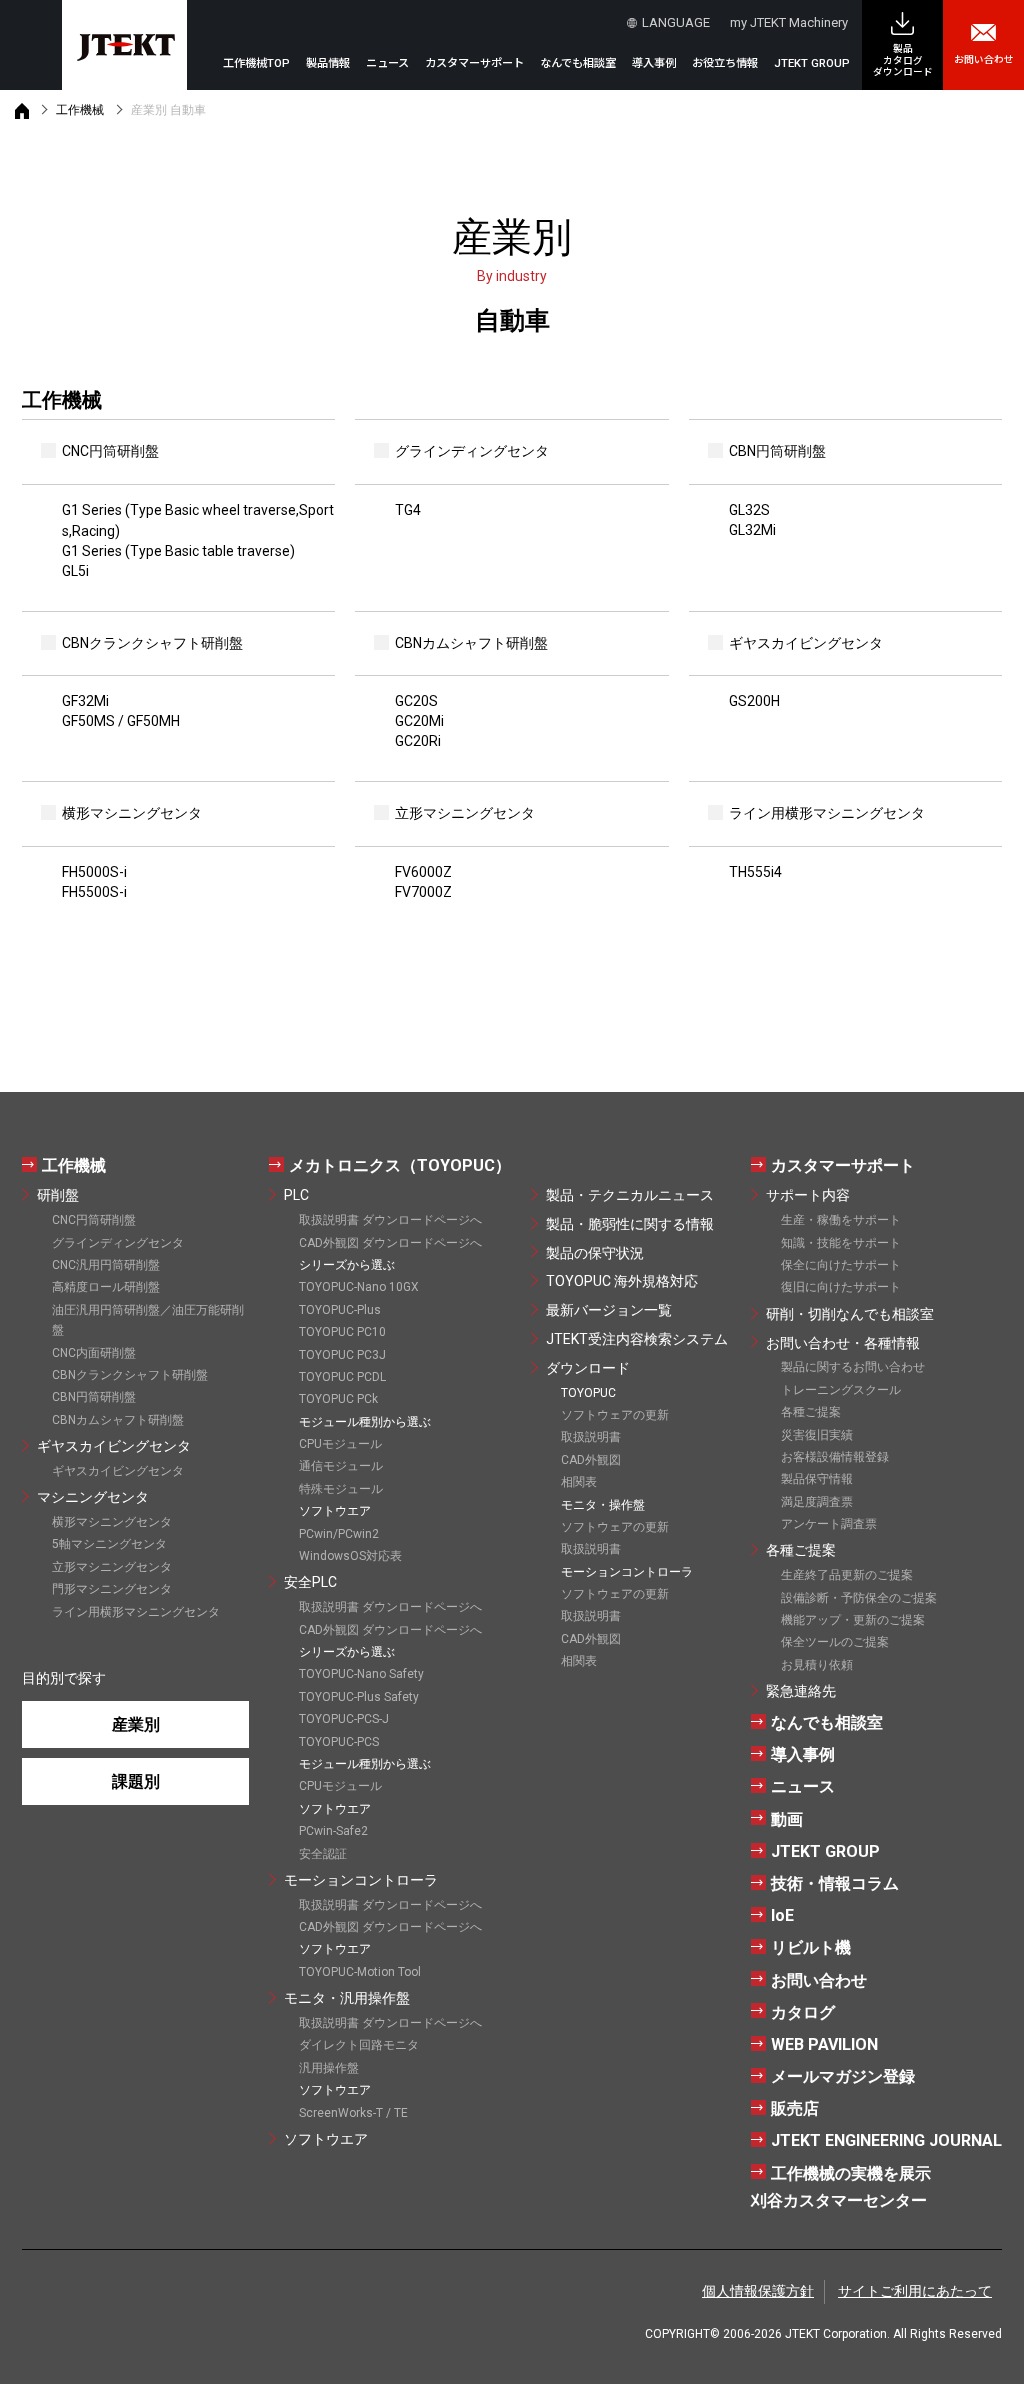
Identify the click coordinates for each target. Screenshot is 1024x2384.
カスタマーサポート (843, 1165)
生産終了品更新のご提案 (847, 1575)
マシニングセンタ (93, 1497)
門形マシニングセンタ (112, 1589)
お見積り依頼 (817, 1665)
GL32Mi (752, 530)
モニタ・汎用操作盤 (347, 1998)
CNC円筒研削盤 (94, 1220)
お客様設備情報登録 (835, 1457)
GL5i (75, 571)
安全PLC (310, 1582)
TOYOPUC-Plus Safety (359, 1697)
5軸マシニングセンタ (109, 1544)
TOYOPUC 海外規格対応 (622, 1281)
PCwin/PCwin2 (339, 1534)
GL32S (749, 510)
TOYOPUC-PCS (339, 1742)
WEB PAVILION (824, 2044)
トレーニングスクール (841, 1390)
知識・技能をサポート (841, 1243)
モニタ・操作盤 (603, 1505)
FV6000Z (423, 872)
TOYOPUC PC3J (342, 1355)
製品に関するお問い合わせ (853, 1367)
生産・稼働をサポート (841, 1220)
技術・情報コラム (835, 1883)
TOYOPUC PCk (338, 1399)
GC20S (416, 701)
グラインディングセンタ (118, 1243)
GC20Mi (419, 721)
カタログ (803, 2012)
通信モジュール (341, 1466)
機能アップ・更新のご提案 (853, 1620)
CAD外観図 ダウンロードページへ (390, 1243)
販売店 (795, 2108)
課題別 (136, 1781)
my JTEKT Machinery (789, 22)
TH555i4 (755, 872)
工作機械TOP (256, 63)
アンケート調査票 (829, 1524)
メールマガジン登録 (843, 2076)
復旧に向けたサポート (841, 1287)
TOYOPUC (588, 1393)
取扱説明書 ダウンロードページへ (390, 1220)
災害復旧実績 (817, 1435)
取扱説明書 (591, 1437)
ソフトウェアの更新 (615, 1415)
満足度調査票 (817, 1502)
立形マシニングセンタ (112, 1567)
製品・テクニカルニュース (630, 1195)
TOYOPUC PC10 (342, 1332)
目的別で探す (64, 1678)
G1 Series (198, 520)
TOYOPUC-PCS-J (344, 1719)
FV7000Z (423, 892)
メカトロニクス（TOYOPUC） (400, 1165)
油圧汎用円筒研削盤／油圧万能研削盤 (148, 1320)
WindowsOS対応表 (350, 1556)
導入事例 (654, 63)
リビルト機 (811, 1947)
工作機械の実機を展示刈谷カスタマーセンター (841, 2187)
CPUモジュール (340, 1444)
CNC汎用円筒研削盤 (106, 1265)
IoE (782, 1915)
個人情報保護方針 (758, 2291)
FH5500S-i (94, 892)
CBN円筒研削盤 (94, 1397)
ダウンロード (588, 1368)
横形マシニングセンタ (112, 1522)
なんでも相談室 (578, 63)
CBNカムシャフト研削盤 (118, 1420)
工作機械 (80, 110)
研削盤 (58, 1195)
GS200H (754, 701)
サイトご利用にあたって (915, 2291)
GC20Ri (418, 741)
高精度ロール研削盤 (106, 1287)
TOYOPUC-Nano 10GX (359, 1287)
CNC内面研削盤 (94, 1353)
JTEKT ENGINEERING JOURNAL (886, 2140)
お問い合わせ (984, 59)
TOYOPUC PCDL (342, 1377)
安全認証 (323, 1854)
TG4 (408, 510)
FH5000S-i (94, 872)
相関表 (579, 1482)
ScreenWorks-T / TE (353, 2113)
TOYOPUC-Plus (340, 1310)
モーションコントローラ (361, 1880)
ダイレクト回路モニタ (359, 2045)
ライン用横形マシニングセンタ (136, 1612)
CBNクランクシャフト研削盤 (130, 1375)
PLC (296, 1195)
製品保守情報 (817, 1479)
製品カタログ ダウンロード (903, 60)
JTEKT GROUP (812, 63)
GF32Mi (85, 701)
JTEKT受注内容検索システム (637, 1339)
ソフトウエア (326, 2139)
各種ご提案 (811, 1412)
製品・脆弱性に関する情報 (630, 1224)
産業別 (136, 1724)
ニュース (387, 63)
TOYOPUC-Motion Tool (360, 1972)
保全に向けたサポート (841, 1265)
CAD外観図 (591, 1460)
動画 (787, 1819)
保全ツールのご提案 (835, 1642)
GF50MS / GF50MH (121, 721)
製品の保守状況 (595, 1253)
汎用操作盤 (329, 2068)
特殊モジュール (341, 1489)
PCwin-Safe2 (333, 1831)
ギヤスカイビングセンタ (114, 1446)
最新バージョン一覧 (609, 1310)
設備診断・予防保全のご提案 (859, 1598)
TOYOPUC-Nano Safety (361, 1674)
